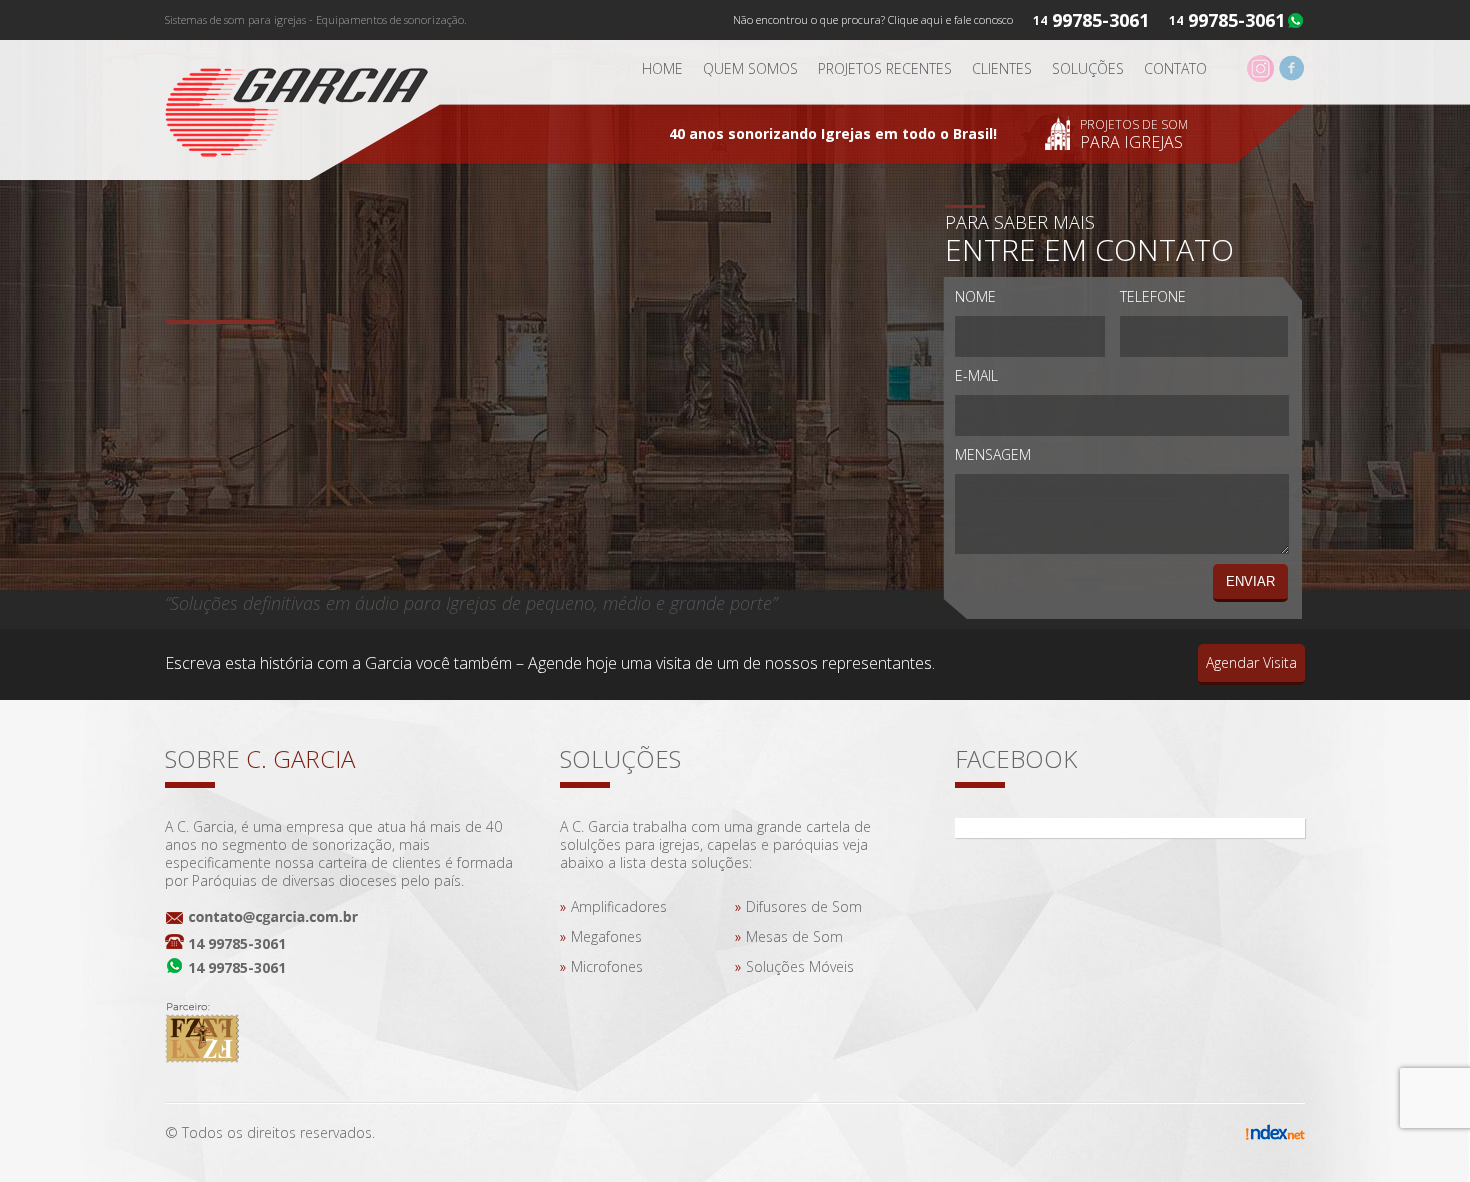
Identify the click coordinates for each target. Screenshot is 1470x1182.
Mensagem (993, 454)
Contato (1175, 68)
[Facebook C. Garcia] (1291, 76)
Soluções (1088, 68)
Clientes (1002, 68)
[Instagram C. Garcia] (1260, 76)
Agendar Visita (1251, 662)
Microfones (607, 966)
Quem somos (750, 68)
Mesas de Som (794, 936)
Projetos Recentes (885, 68)
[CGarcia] (310, 106)
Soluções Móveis (800, 966)
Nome (975, 296)
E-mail (976, 375)
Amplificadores (619, 906)
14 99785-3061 (237, 943)
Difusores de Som (804, 906)
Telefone (1153, 296)
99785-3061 (1236, 20)
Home (662, 68)
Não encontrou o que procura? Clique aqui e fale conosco (873, 19)
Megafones (606, 936)
